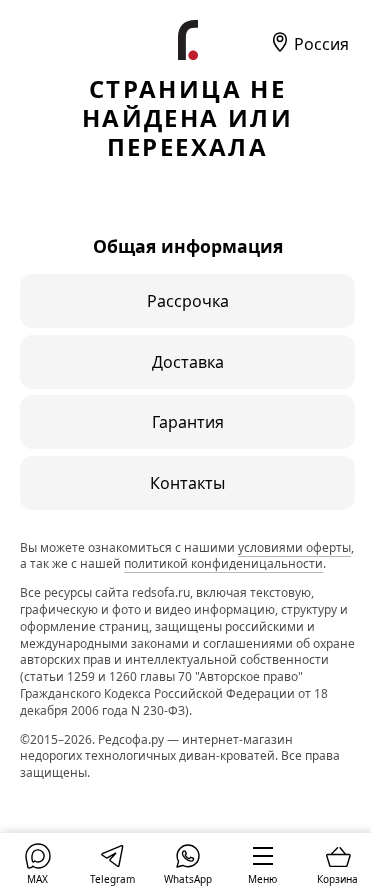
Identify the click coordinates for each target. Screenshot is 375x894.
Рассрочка (188, 301)
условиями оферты (294, 547)
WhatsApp (188, 879)
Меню (262, 879)
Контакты (187, 483)
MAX (37, 879)
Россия (319, 44)
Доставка (188, 362)
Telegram (112, 879)
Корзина (337, 879)
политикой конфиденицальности (223, 563)
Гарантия (188, 422)
